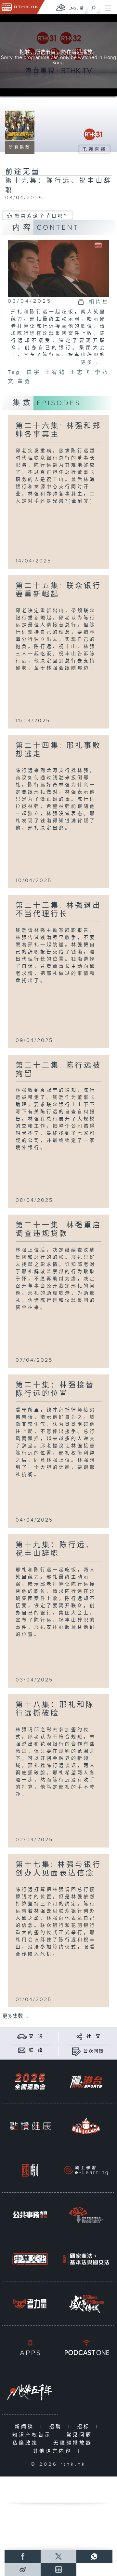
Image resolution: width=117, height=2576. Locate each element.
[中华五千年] (30, 2392)
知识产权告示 (33, 2435)
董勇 (24, 382)
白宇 (34, 372)
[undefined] (61, 7)
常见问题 (81, 2435)
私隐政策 (27, 2443)
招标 (85, 2427)
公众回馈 (94, 2051)
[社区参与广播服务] (86, 2215)
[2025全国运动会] (30, 2082)
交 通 (36, 2036)
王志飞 (80, 372)
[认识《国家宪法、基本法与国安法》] (86, 2259)
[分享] (79, 2036)
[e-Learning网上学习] (86, 2170)
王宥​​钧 (55, 372)
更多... (91, 362)
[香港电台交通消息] (22, 2036)
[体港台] (86, 2082)
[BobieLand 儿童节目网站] (86, 2126)
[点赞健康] (30, 2126)
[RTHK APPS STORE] (30, 2348)
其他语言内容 (54, 2451)
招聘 (57, 2427)
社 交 (94, 2036)
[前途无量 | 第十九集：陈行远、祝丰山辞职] (58, 268)
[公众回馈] (76, 2051)
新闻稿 (26, 2427)
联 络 (36, 2050)
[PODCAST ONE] (86, 2348)
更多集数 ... (15, 2016)
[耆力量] (30, 2303)
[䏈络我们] (22, 2050)
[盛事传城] (86, 2303)
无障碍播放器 (74, 2443)
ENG (72, 8)
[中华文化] (30, 2259)
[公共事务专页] (30, 2215)
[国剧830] (30, 2170)
